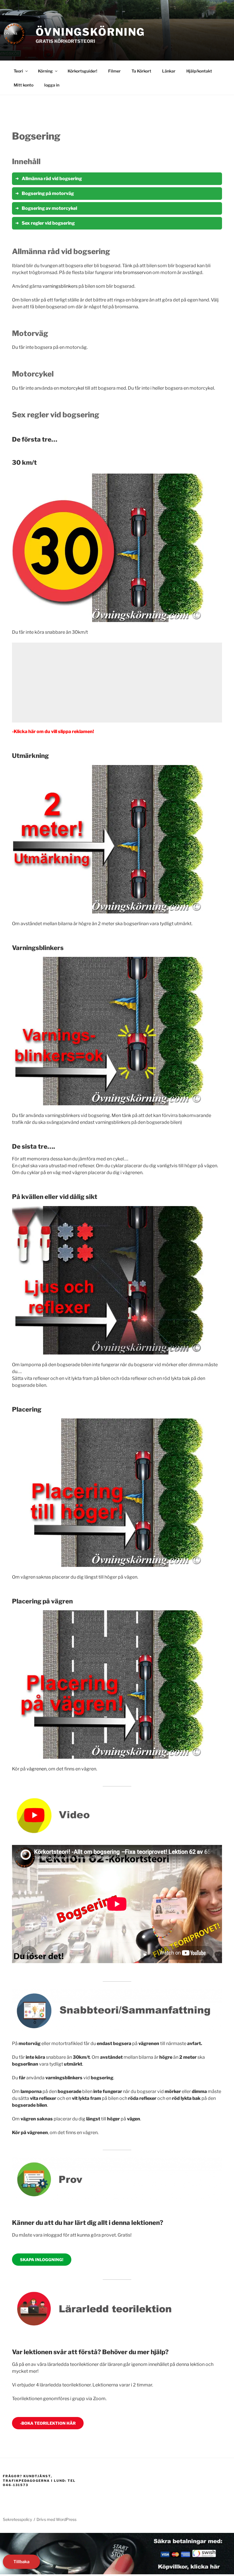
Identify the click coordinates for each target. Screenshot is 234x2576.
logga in (52, 85)
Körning (45, 71)
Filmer (114, 71)
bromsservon (137, 272)
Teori (18, 71)
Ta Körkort (141, 71)
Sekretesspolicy (17, 2519)
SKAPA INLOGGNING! (42, 2260)
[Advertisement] (117, 683)
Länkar (169, 71)
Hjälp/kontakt (199, 71)
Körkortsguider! (82, 71)
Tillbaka (21, 2562)
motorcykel (72, 388)
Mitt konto (24, 85)
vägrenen (37, 1769)
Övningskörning (90, 32)
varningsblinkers (60, 286)
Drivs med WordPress (57, 2519)
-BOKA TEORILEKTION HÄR (48, 2423)
